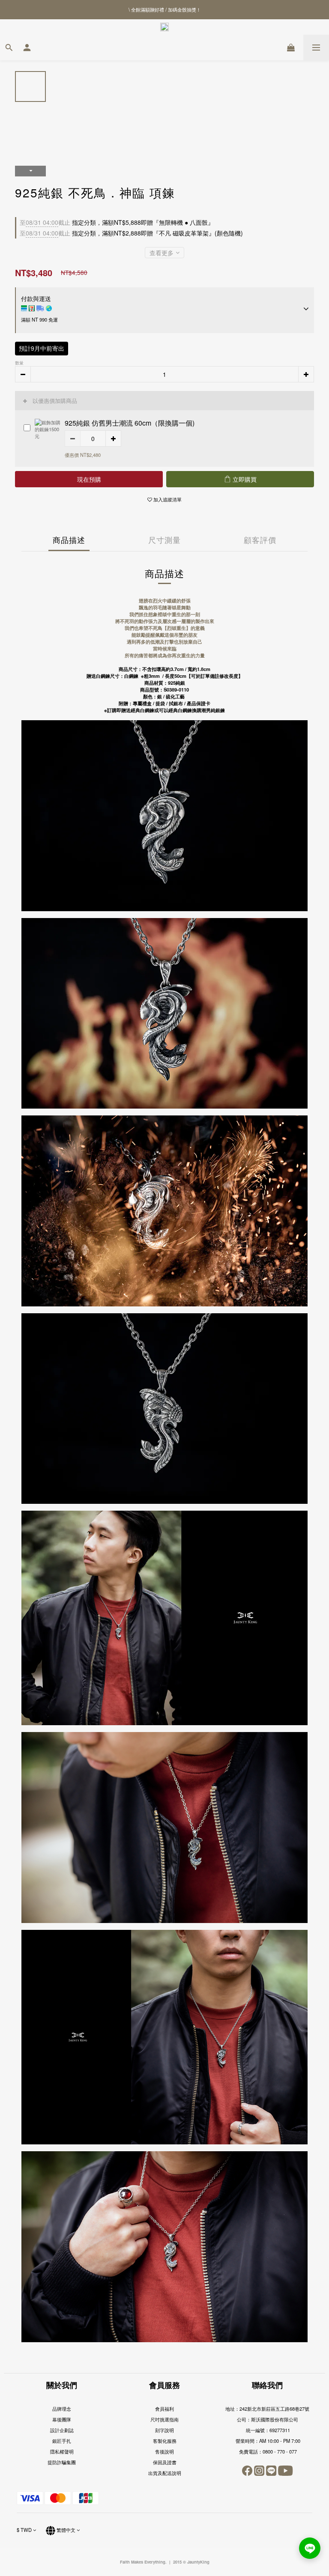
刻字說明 (164, 2430)
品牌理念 (62, 2409)
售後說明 (164, 2451)
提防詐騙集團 (62, 2462)
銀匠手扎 (62, 2441)
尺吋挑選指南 (164, 2419)
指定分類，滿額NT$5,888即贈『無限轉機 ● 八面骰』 (117, 222)
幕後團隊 (62, 2419)
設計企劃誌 (62, 2430)
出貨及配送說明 (165, 2473)
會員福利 (164, 2409)
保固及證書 (165, 2462)
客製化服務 (165, 2441)
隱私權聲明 (62, 2451)
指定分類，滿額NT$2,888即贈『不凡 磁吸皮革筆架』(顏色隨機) (131, 233)
